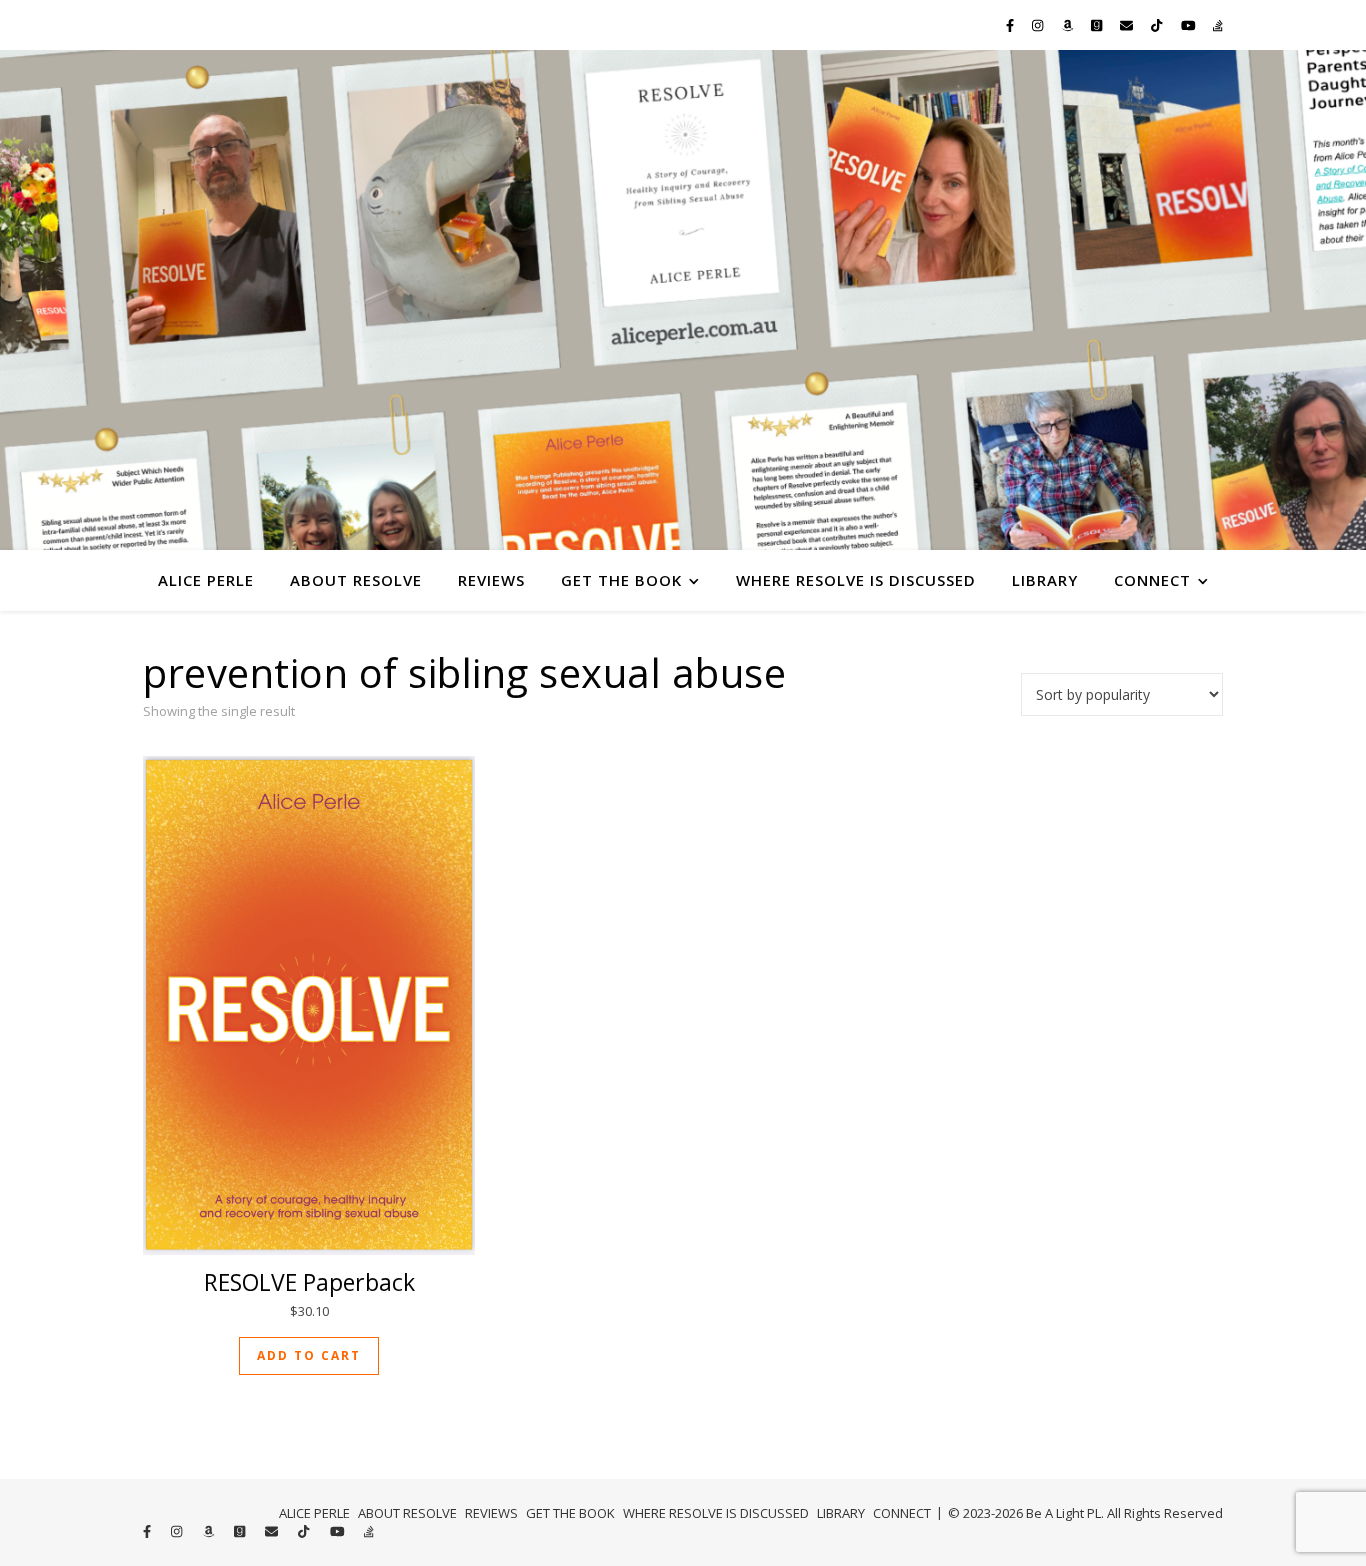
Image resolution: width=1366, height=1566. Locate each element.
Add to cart (309, 1355)
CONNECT (1152, 580)
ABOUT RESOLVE (356, 580)
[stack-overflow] (1218, 25)
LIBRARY (1045, 580)
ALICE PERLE (206, 580)
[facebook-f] (1011, 25)
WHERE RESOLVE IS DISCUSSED (856, 580)
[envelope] (1128, 25)
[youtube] (1190, 25)
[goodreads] (1098, 25)
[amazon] (1069, 25)
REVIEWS (491, 580)
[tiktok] (1158, 25)
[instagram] (1039, 25)
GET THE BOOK (621, 580)
